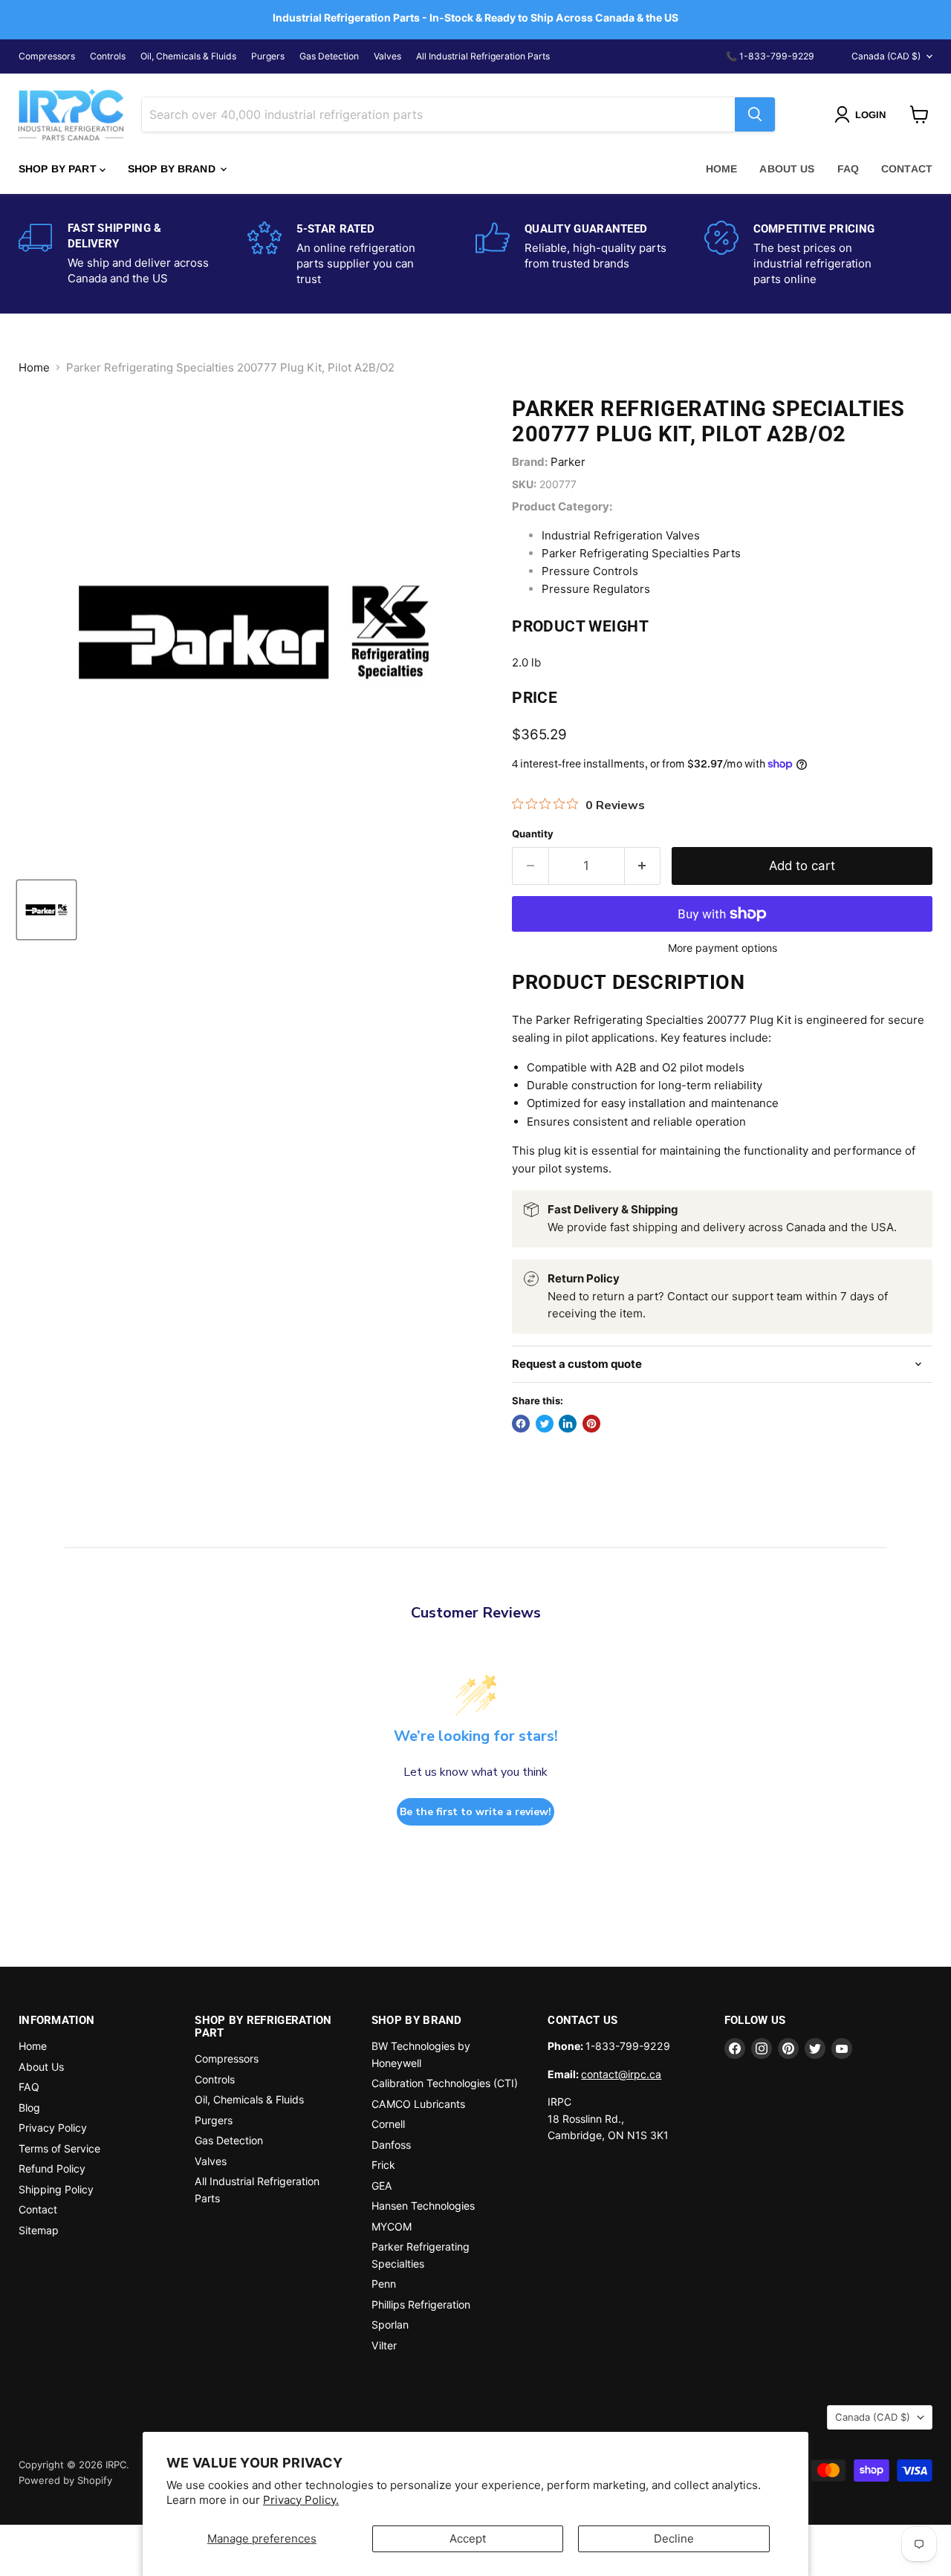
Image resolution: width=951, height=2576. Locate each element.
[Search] (755, 114)
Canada (886, 56)
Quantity (533, 834)
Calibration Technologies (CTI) (445, 2083)
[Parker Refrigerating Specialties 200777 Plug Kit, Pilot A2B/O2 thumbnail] (46, 910)
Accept (468, 2538)
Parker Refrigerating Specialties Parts (641, 553)
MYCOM (392, 2226)
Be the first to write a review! (475, 1812)
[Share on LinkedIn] (568, 1424)
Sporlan (390, 2324)
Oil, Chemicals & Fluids (188, 56)
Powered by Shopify (65, 2480)
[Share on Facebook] (521, 1424)
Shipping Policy (56, 2189)
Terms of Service (59, 2148)
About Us (787, 169)
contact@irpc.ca (621, 2074)
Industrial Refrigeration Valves (621, 535)
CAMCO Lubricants (418, 2104)
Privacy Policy (53, 2128)
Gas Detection (329, 56)
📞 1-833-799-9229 (770, 56)
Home (722, 169)
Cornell (388, 2124)
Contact (907, 169)
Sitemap (39, 2230)
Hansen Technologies (423, 2206)
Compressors (47, 56)
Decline (674, 2538)
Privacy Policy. (301, 2500)
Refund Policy (52, 2168)
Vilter (384, 2345)
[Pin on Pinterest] (591, 1424)
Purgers (268, 56)
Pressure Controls (590, 571)
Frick (383, 2165)
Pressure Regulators (596, 589)
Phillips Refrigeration (421, 2304)
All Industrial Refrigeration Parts (483, 56)
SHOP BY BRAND (173, 169)
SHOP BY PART (59, 169)
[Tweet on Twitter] (545, 1424)
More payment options (723, 948)
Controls (108, 56)
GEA (382, 2186)
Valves (387, 56)
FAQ (848, 169)
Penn (384, 2284)
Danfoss (391, 2145)
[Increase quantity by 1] (643, 866)
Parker (568, 462)
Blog (29, 2108)
